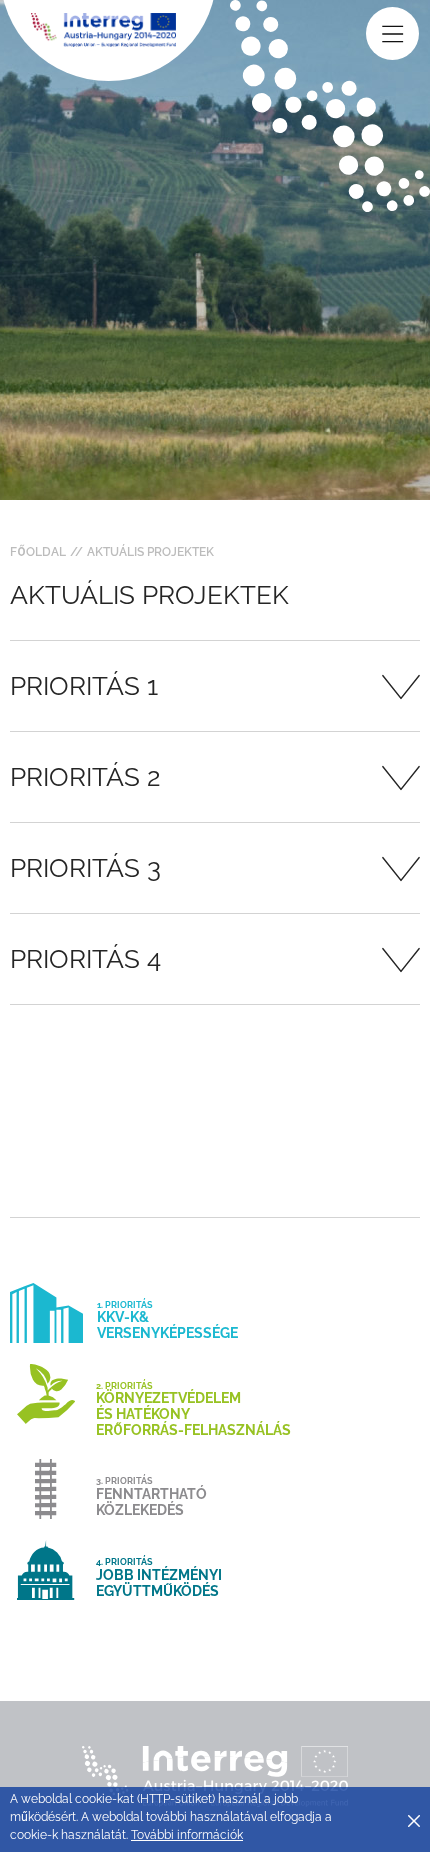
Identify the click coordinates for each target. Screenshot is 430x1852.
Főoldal (38, 552)
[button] (215, 686)
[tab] (215, 686)
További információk (187, 1835)
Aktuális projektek (150, 552)
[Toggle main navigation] (392, 33)
